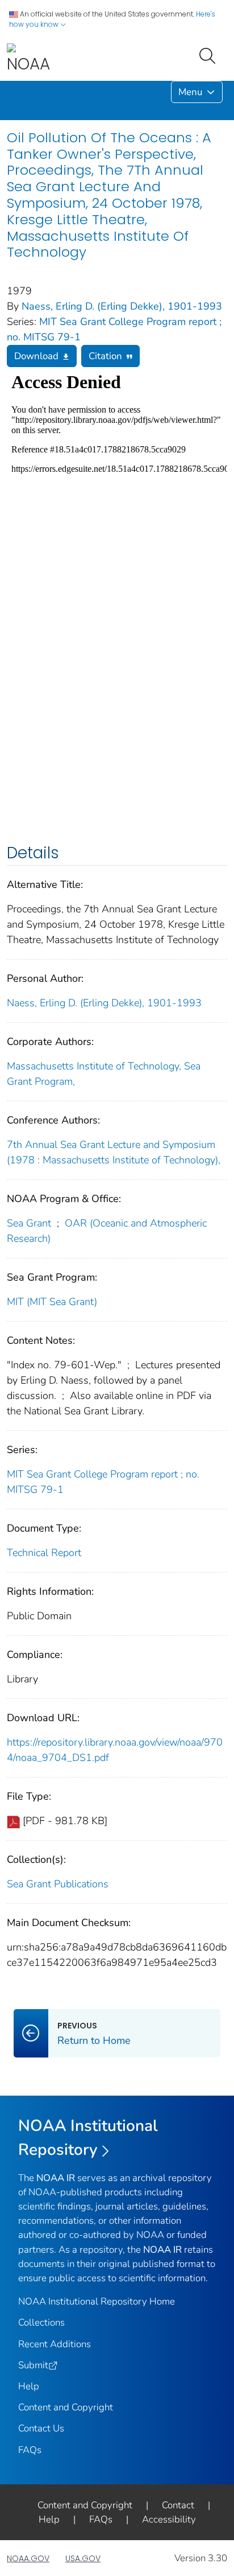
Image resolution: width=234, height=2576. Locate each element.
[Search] (210, 55)
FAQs (30, 2450)
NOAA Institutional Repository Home (97, 2301)
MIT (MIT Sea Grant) (52, 1302)
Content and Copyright (66, 2407)
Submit (33, 2365)
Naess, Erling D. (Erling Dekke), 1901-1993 (122, 306)
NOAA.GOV (28, 2558)
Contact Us (41, 2428)
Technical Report (44, 1553)
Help (29, 2386)
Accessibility (169, 2519)
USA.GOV (83, 2558)
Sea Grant (29, 1223)
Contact (178, 2505)
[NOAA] (28, 59)
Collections (41, 2322)
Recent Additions (55, 2344)
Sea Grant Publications (58, 1884)
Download (36, 356)
